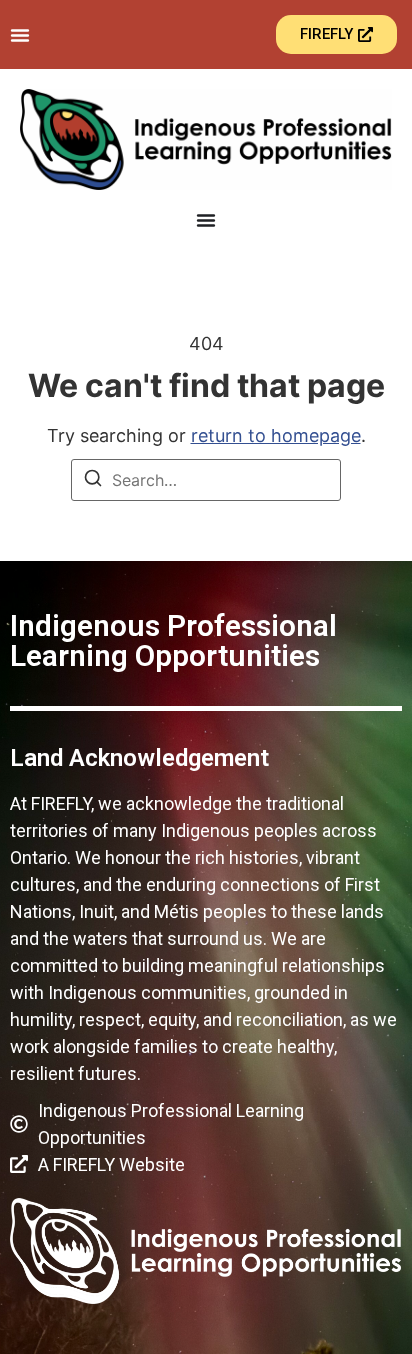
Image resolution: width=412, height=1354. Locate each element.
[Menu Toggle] (20, 35)
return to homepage (276, 435)
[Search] (93, 481)
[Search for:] (206, 480)
